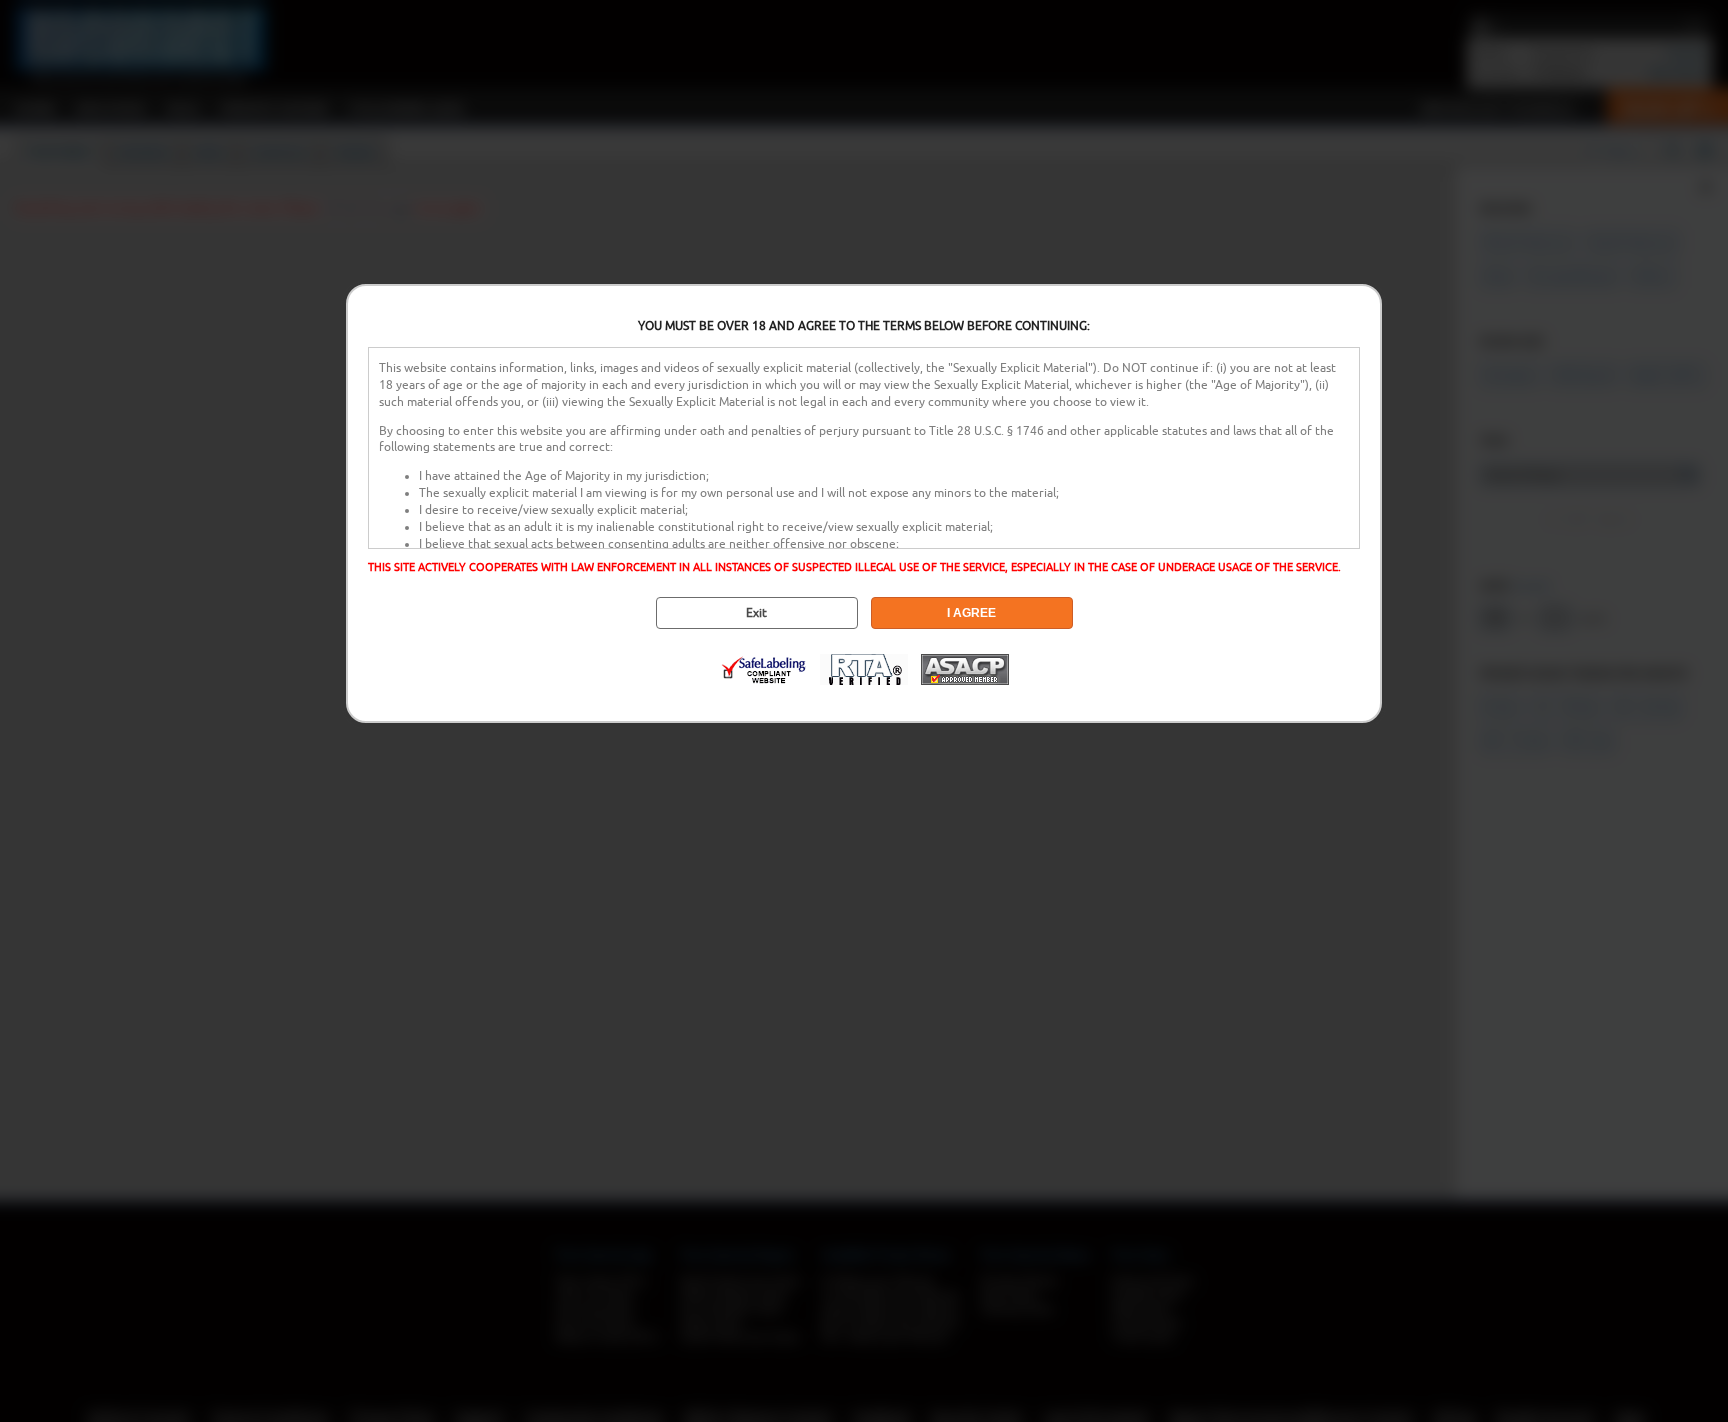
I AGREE (971, 613)
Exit (756, 613)
